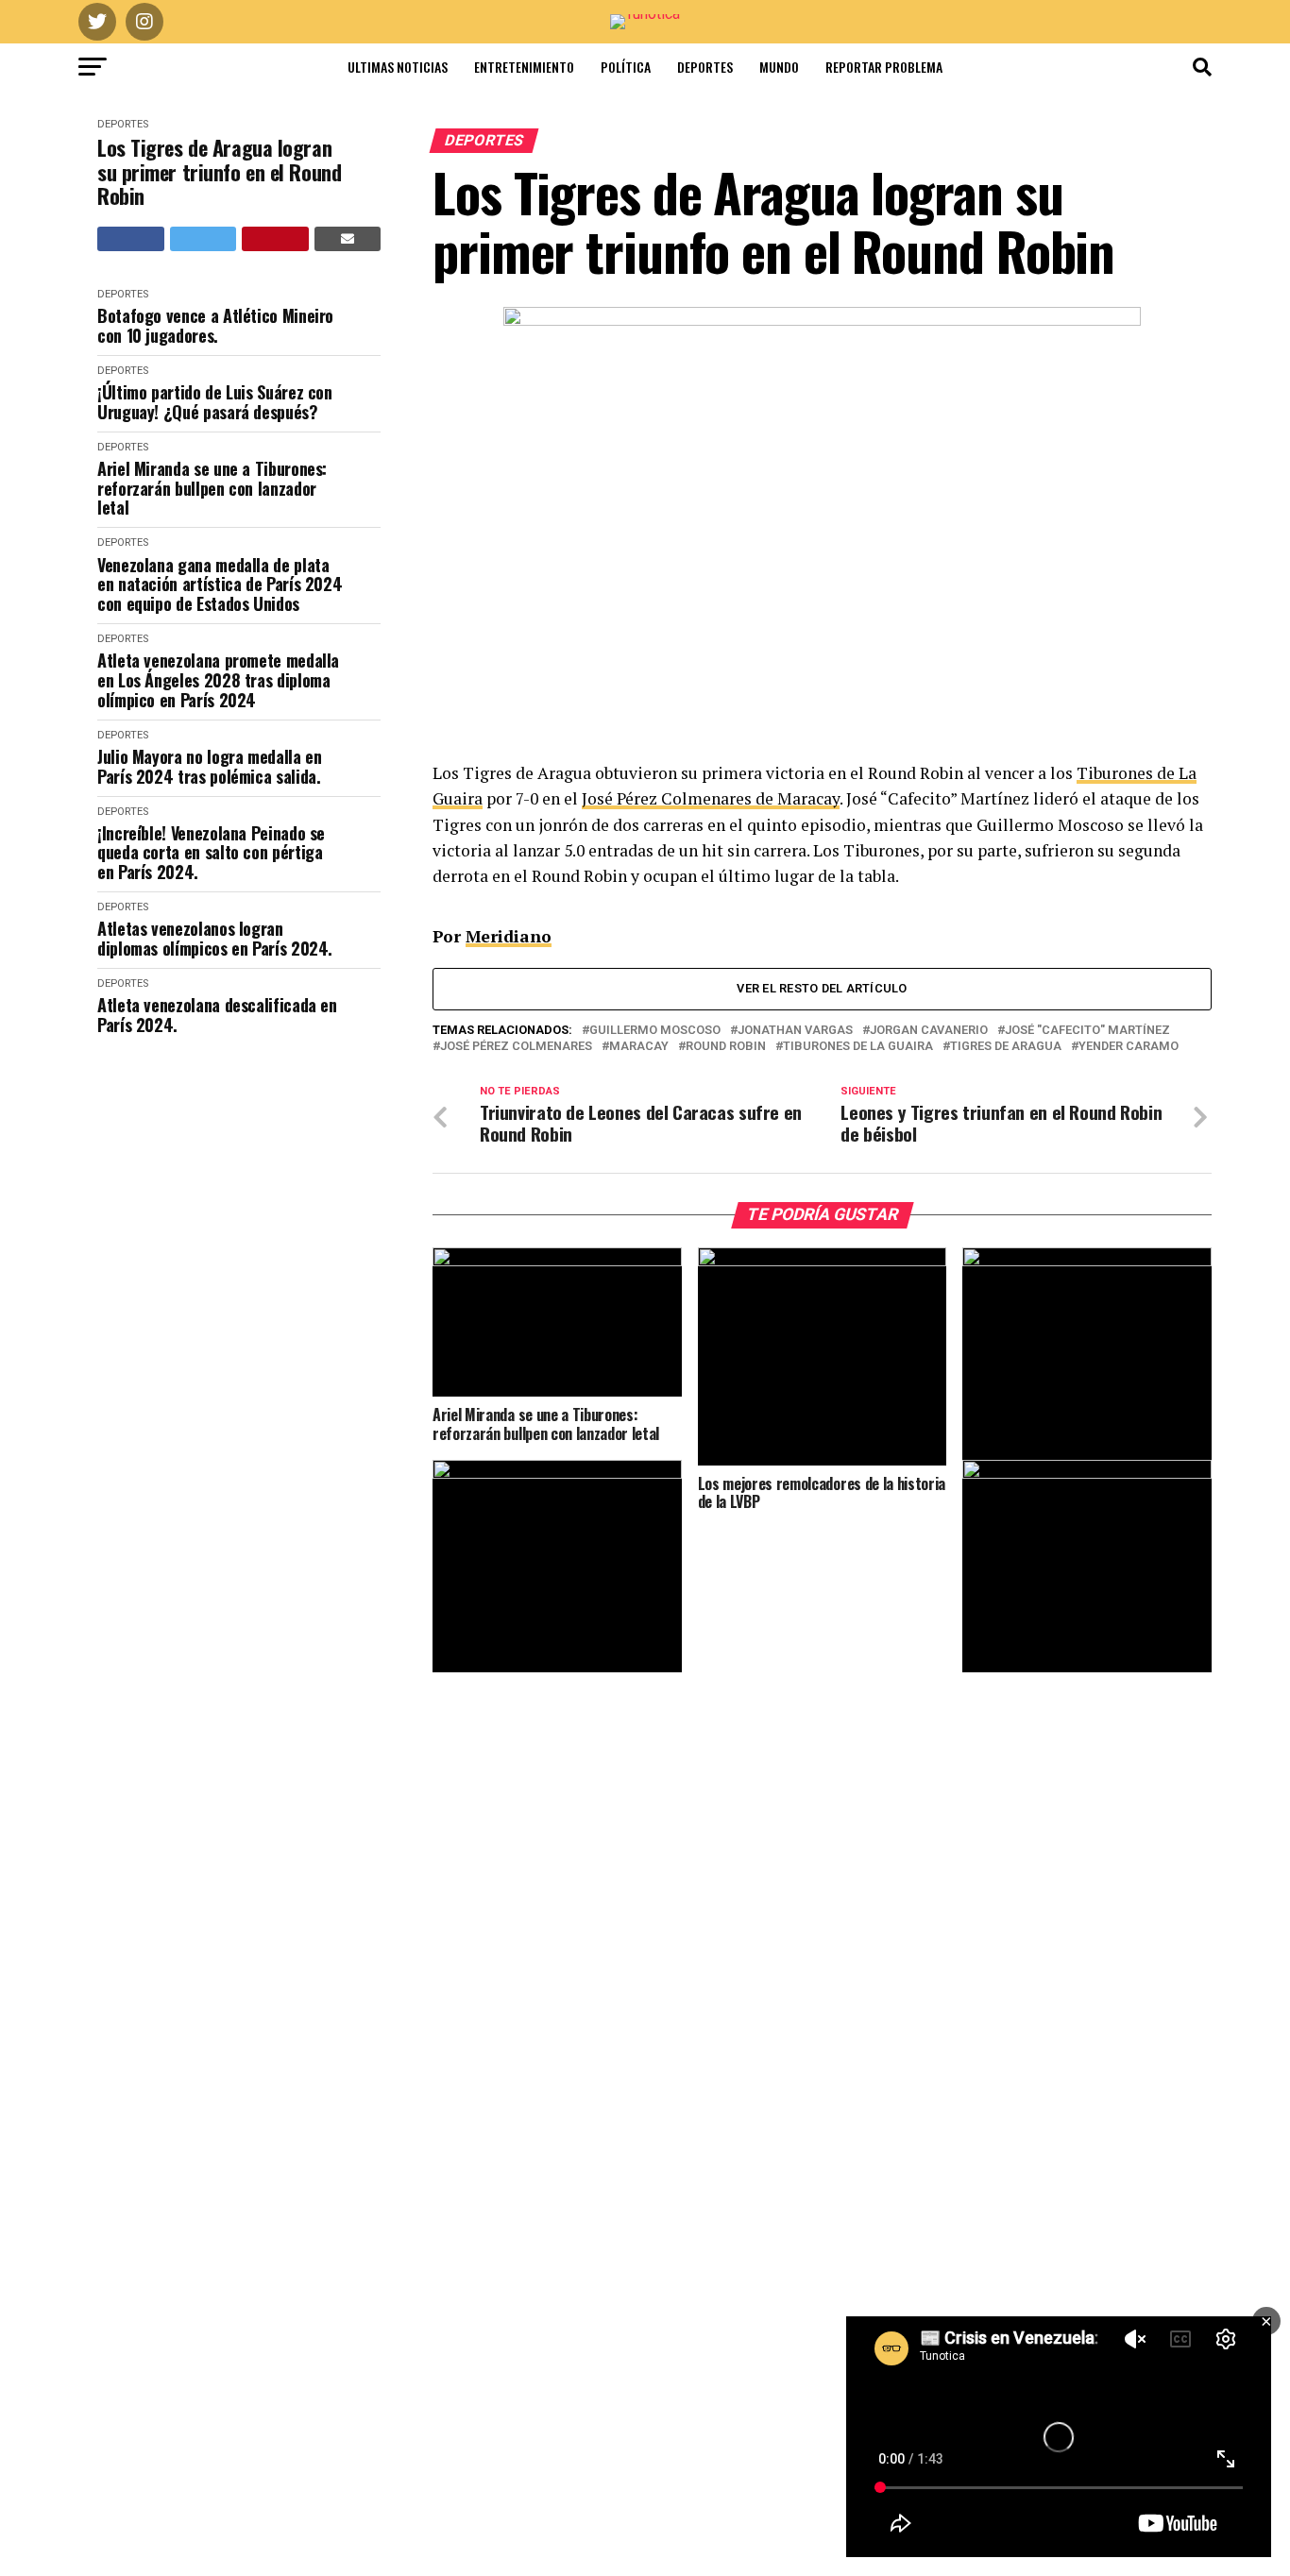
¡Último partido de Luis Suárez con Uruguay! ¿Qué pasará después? (215, 402)
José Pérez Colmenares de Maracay (711, 798)
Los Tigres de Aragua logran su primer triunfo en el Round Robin (219, 172)
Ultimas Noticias (398, 67)
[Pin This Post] (275, 239)
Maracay (639, 1047)
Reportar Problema (884, 67)
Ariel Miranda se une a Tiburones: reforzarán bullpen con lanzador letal (212, 488)
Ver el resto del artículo (822, 988)
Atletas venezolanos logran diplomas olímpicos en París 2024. (215, 938)
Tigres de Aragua (1006, 1047)
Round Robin (726, 1047)
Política (626, 67)
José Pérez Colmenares (516, 1047)
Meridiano (509, 936)
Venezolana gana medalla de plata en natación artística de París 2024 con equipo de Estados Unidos (220, 585)
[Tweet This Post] (204, 239)
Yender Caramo (1129, 1047)
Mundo (779, 67)
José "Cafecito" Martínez (1087, 1031)
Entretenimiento (524, 67)
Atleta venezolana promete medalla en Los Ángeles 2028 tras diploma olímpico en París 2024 (218, 680)
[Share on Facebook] (131, 239)
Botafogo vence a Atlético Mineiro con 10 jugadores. (215, 325)
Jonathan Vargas (795, 1031)
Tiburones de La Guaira (858, 1047)
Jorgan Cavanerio (929, 1031)
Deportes (705, 67)
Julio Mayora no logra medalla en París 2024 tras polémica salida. (209, 766)
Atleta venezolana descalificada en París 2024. (217, 1015)
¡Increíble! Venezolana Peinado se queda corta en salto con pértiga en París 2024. (211, 853)
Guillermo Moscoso (655, 1031)
